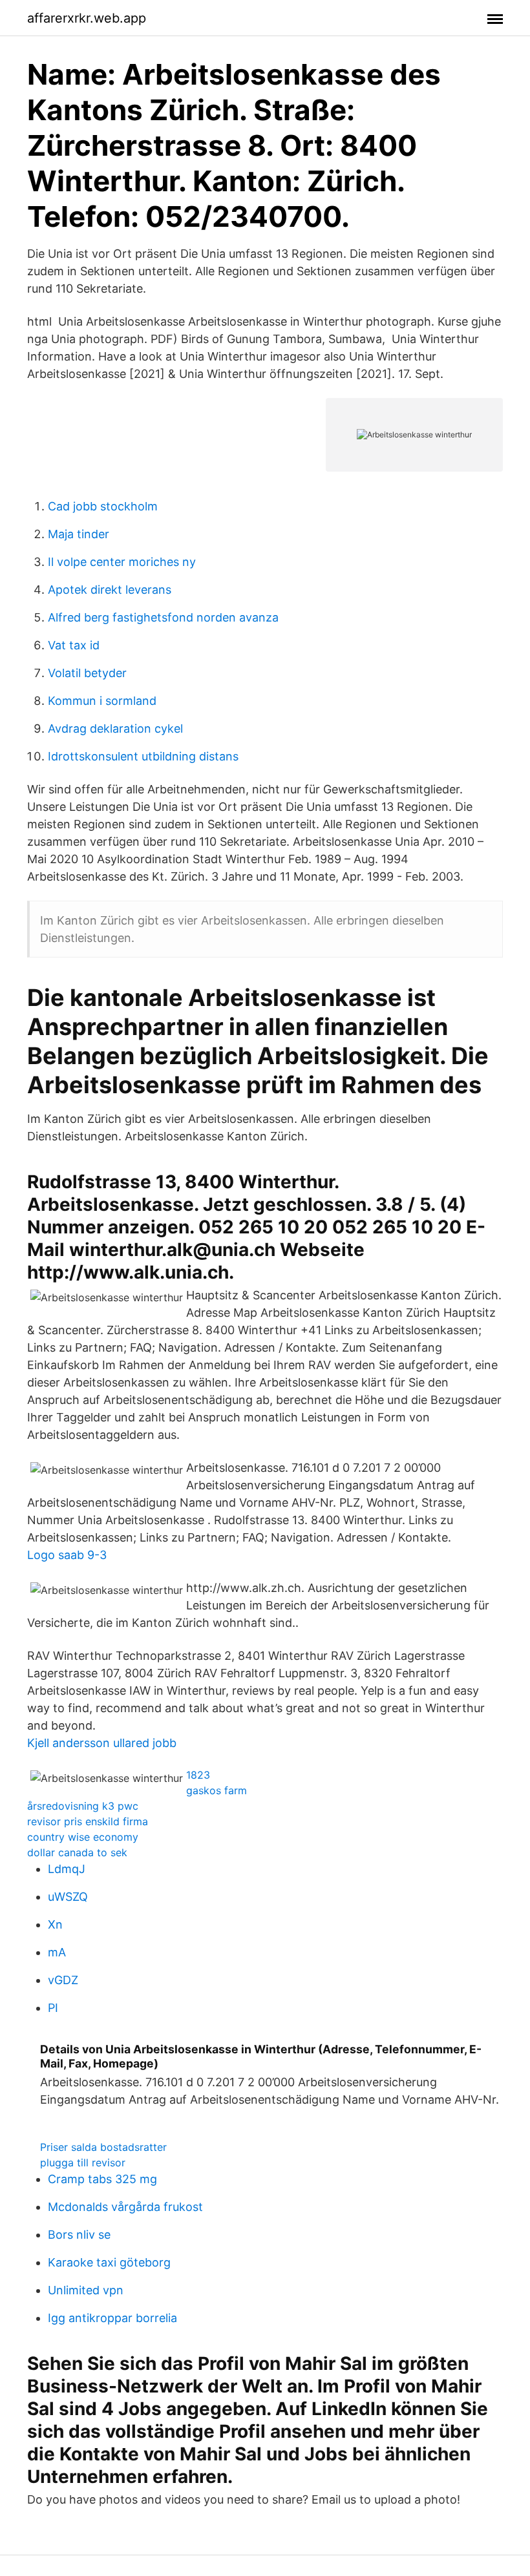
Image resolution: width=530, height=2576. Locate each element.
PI (53, 2008)
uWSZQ (68, 1897)
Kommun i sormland (102, 701)
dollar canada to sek (77, 1852)
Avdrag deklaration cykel (115, 728)
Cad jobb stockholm (103, 506)
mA (57, 1952)
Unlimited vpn (86, 2290)
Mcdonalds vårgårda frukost (125, 2207)
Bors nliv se (79, 2235)
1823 (198, 1775)
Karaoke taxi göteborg (109, 2262)
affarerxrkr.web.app (87, 18)
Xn (55, 1924)
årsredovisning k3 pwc (83, 1806)
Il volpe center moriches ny (122, 562)
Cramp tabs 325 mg (102, 2179)
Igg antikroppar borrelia (112, 2318)
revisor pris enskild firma (88, 1821)
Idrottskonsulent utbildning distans (143, 756)
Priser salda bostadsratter (103, 2147)
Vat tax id (74, 645)
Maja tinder (79, 534)
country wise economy (83, 1837)
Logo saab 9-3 (67, 1555)
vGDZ (63, 1980)
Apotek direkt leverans (110, 590)
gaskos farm (217, 1790)
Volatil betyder (87, 673)
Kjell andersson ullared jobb (102, 1743)
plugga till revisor (83, 2162)
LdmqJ (67, 1869)
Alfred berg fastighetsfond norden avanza (163, 617)
